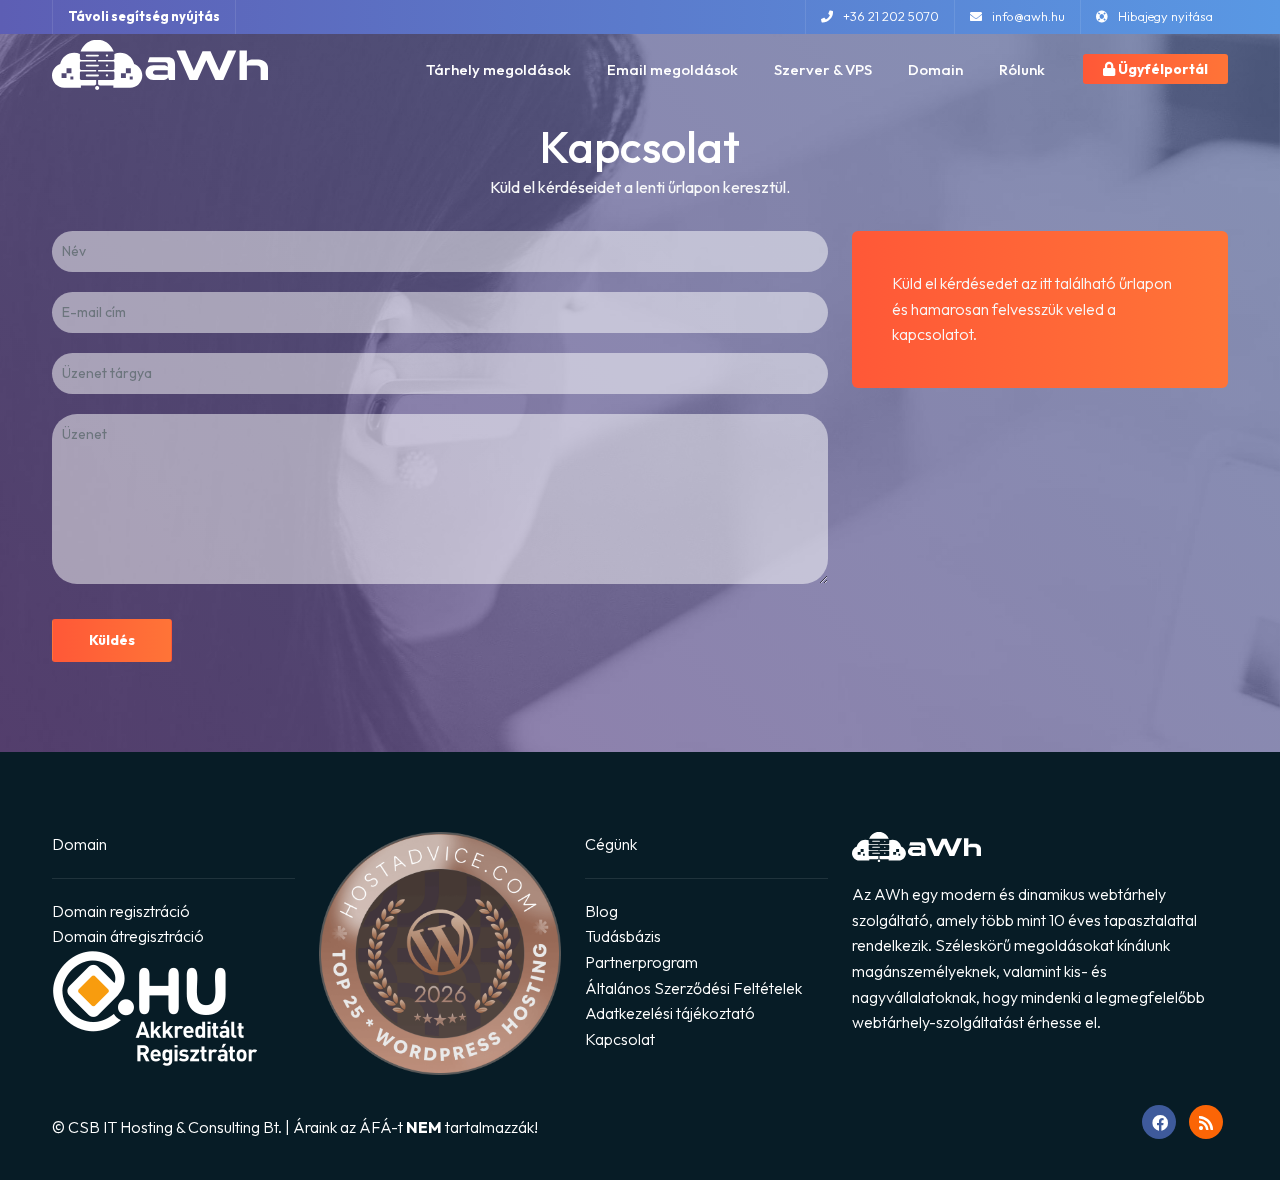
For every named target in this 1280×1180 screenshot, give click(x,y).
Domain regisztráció (121, 911)
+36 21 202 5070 (891, 16)
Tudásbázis (623, 936)
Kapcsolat (620, 1039)
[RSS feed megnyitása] (1206, 1122)
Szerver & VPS (823, 69)
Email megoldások (672, 69)
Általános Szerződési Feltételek (693, 988)
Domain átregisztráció (128, 936)
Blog (601, 911)
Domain (935, 69)
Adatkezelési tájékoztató (670, 1013)
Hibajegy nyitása (1165, 16)
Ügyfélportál (1161, 69)
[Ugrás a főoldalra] (160, 64)
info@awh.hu (1028, 16)
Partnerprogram (641, 962)
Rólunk (1022, 69)
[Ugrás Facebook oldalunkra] (1159, 1122)
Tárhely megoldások (498, 69)
